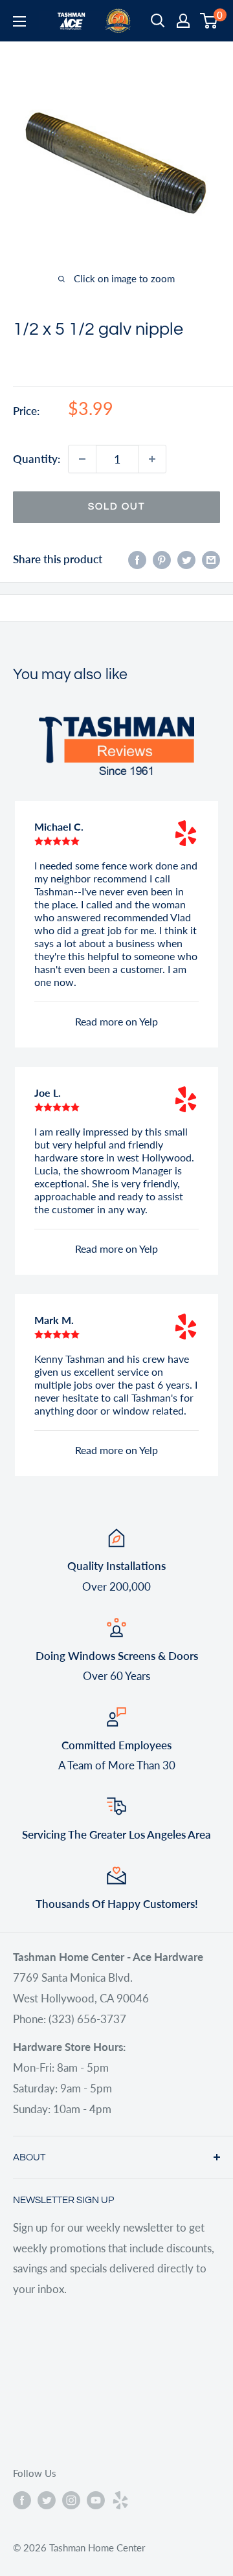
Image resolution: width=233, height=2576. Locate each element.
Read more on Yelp (116, 1021)
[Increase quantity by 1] (152, 459)
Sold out (116, 507)
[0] (209, 21)
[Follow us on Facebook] (22, 2500)
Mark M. (54, 1320)
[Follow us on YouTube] (96, 2500)
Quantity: (37, 459)
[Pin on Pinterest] (162, 559)
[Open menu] (19, 21)
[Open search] (158, 21)
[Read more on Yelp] (186, 833)
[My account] (183, 21)
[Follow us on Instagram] (71, 2500)
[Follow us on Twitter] (47, 2500)
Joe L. (48, 1092)
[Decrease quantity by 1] (82, 459)
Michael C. (59, 826)
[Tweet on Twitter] (186, 559)
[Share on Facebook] (137, 559)
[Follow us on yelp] (120, 2500)
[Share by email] (211, 559)
